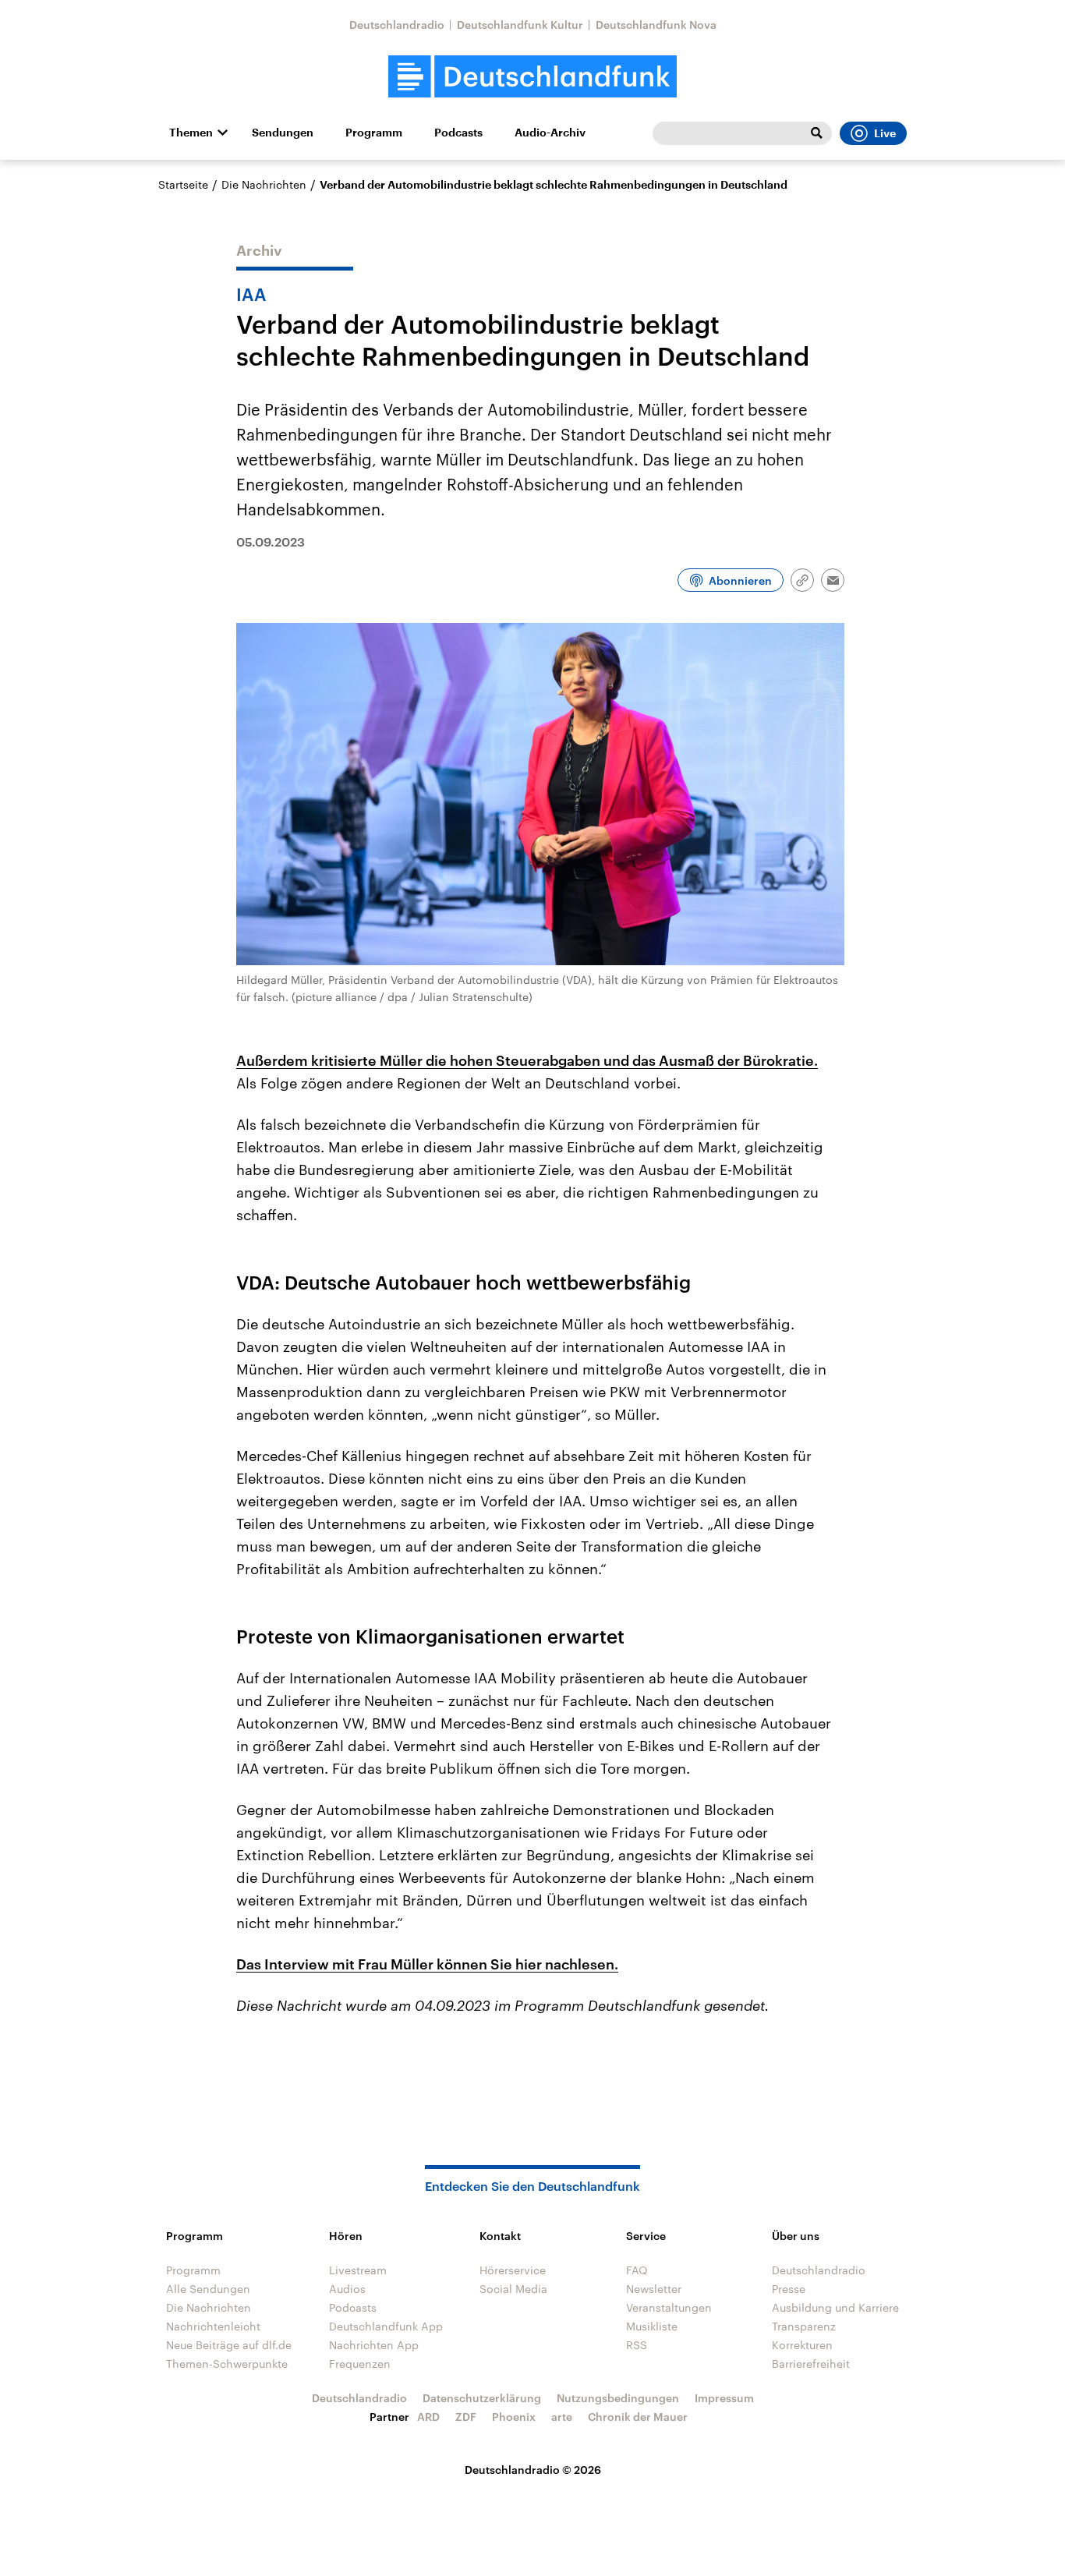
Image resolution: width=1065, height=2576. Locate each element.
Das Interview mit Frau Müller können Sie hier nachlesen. (427, 1964)
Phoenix (514, 2417)
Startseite (183, 184)
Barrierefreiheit (811, 2364)
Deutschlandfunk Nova (656, 25)
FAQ (637, 2270)
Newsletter (654, 2289)
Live (885, 133)
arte (562, 2417)
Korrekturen (802, 2345)
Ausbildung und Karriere (835, 2307)
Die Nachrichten (264, 184)
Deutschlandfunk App (386, 2326)
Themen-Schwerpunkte (227, 2364)
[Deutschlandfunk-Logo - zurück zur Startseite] (532, 77)
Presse (789, 2289)
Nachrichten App (374, 2345)
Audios (347, 2289)
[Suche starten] (816, 133)
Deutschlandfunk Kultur (520, 25)
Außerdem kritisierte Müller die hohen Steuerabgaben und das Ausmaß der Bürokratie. (527, 1060)
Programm (374, 133)
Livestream (358, 2270)
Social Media (513, 2289)
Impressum (724, 2398)
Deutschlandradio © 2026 (533, 2470)
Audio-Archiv (550, 133)
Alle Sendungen (208, 2289)
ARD (428, 2417)
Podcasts (458, 133)
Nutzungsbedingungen (618, 2398)
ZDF (466, 2417)
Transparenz (804, 2326)
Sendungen (283, 133)
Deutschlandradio (397, 25)
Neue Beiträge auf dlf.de (229, 2345)
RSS (637, 2345)
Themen (191, 133)
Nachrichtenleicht (213, 2326)
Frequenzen (360, 2364)
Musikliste (652, 2326)
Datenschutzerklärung (482, 2398)
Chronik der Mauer (638, 2417)
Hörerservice (513, 2270)
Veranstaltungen (669, 2307)
